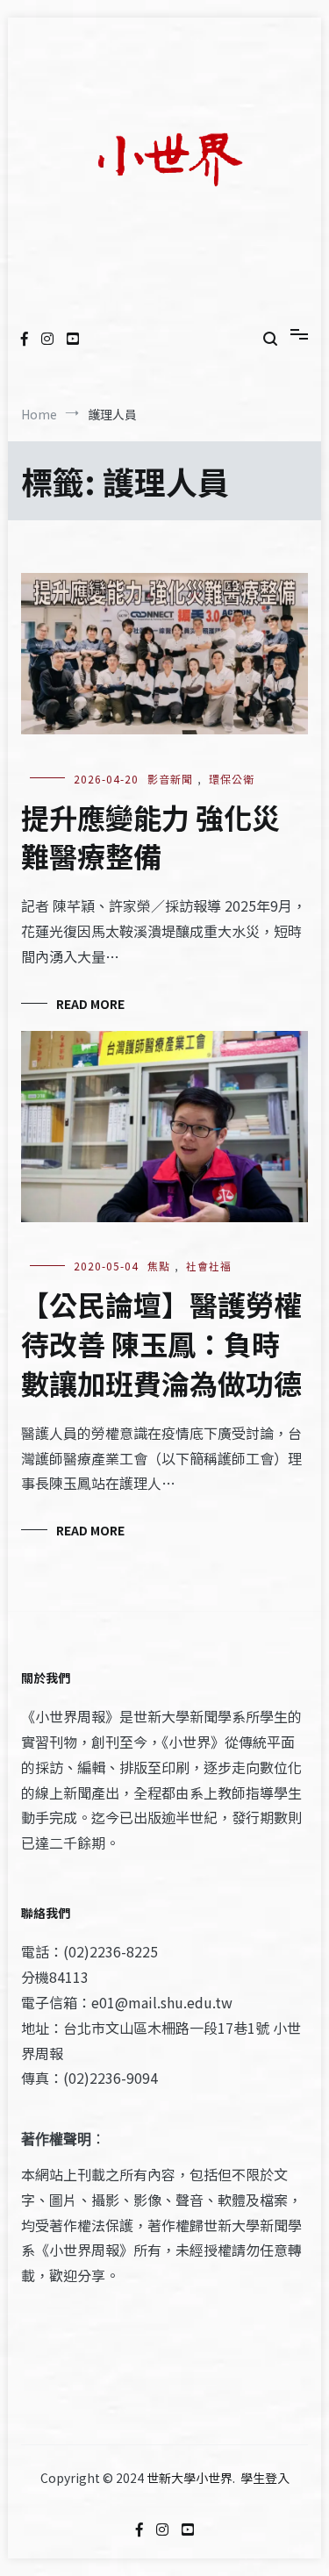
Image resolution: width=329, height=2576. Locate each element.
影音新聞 (170, 779)
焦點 (159, 1266)
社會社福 (209, 1266)
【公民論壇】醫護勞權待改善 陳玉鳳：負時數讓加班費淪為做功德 (161, 1343)
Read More (90, 1004)
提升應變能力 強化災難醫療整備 (150, 837)
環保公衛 (232, 779)
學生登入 (265, 2478)
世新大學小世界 (190, 2478)
